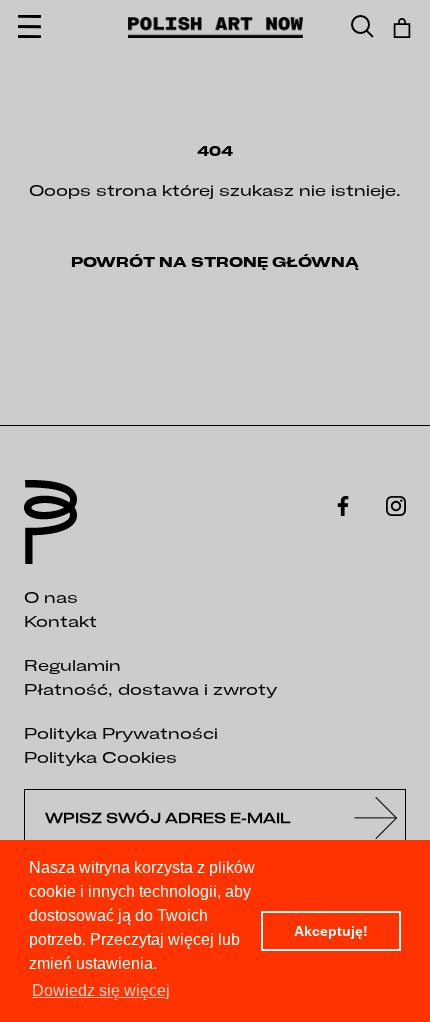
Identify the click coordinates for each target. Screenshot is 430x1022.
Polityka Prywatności (121, 733)
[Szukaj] (362, 27)
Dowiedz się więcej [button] (101, 990)
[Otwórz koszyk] (402, 28)
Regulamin (72, 665)
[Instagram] (396, 504)
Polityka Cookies (100, 757)
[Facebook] (343, 504)
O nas (51, 597)
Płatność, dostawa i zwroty (150, 689)
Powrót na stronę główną (215, 262)
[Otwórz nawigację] (29, 27)
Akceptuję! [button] (331, 931)
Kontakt (60, 621)
